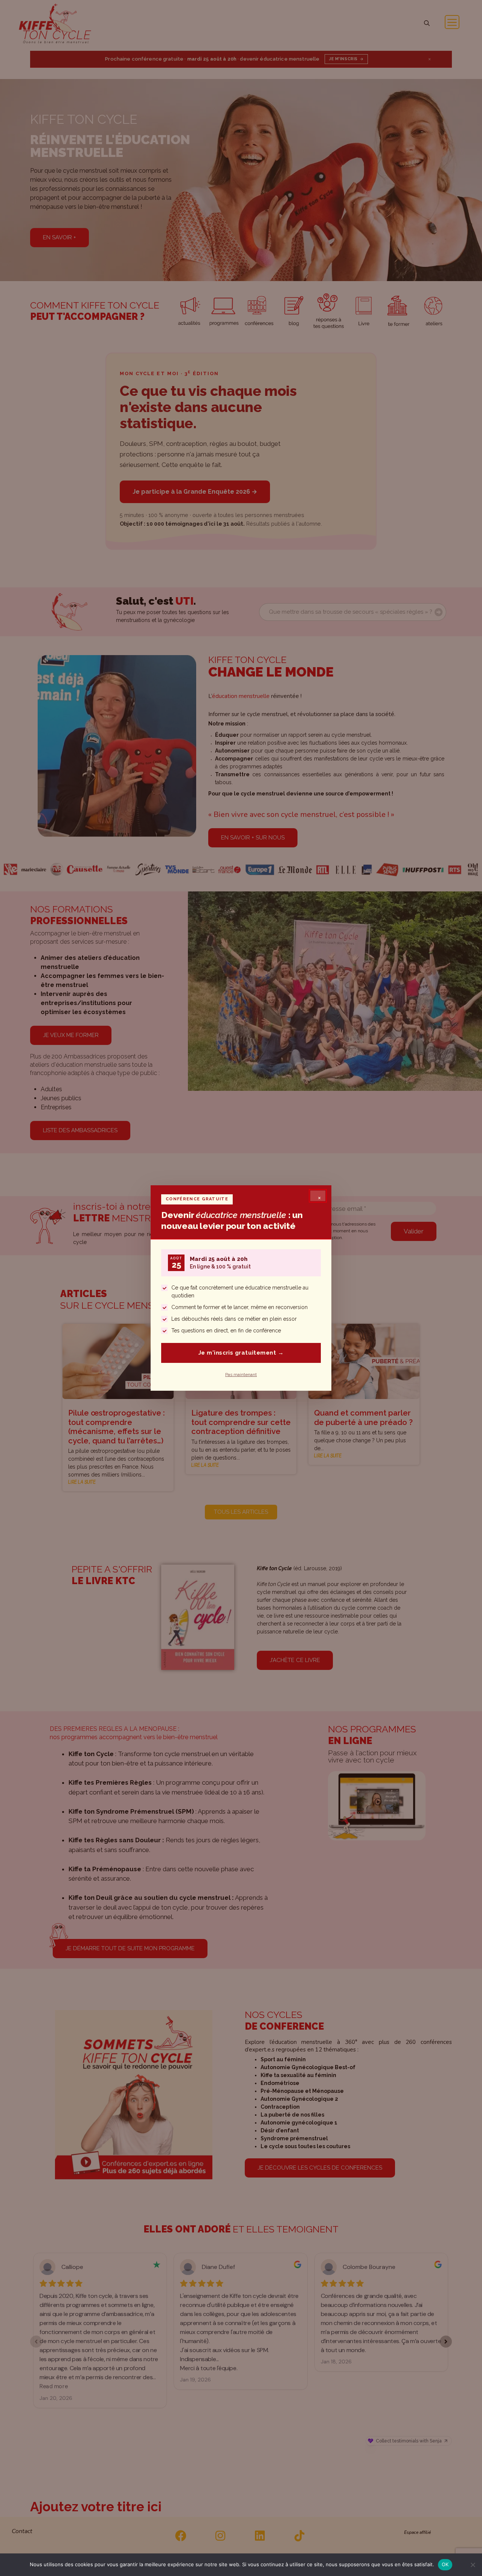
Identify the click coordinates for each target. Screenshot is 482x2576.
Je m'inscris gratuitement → (241, 1353)
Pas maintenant (241, 1375)
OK (445, 2564)
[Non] (473, 2565)
